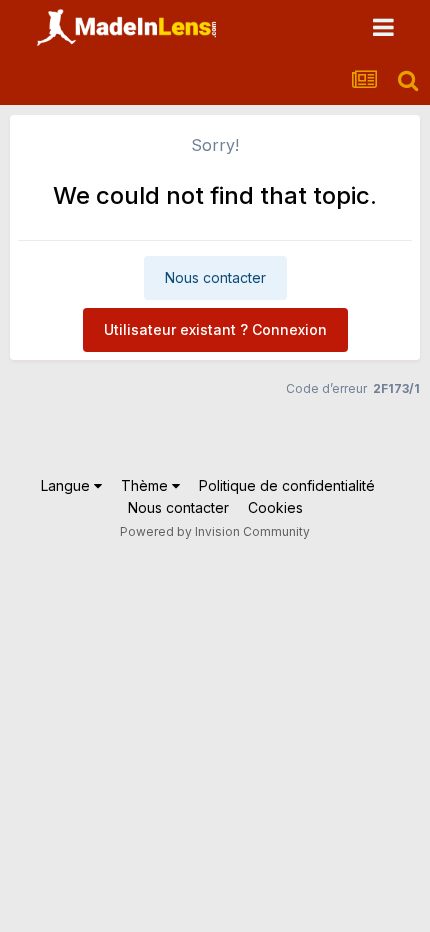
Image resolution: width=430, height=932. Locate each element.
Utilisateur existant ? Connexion (215, 329)
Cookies (275, 507)
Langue (67, 485)
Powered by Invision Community (215, 531)
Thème (146, 485)
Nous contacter (215, 277)
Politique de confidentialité (287, 485)
